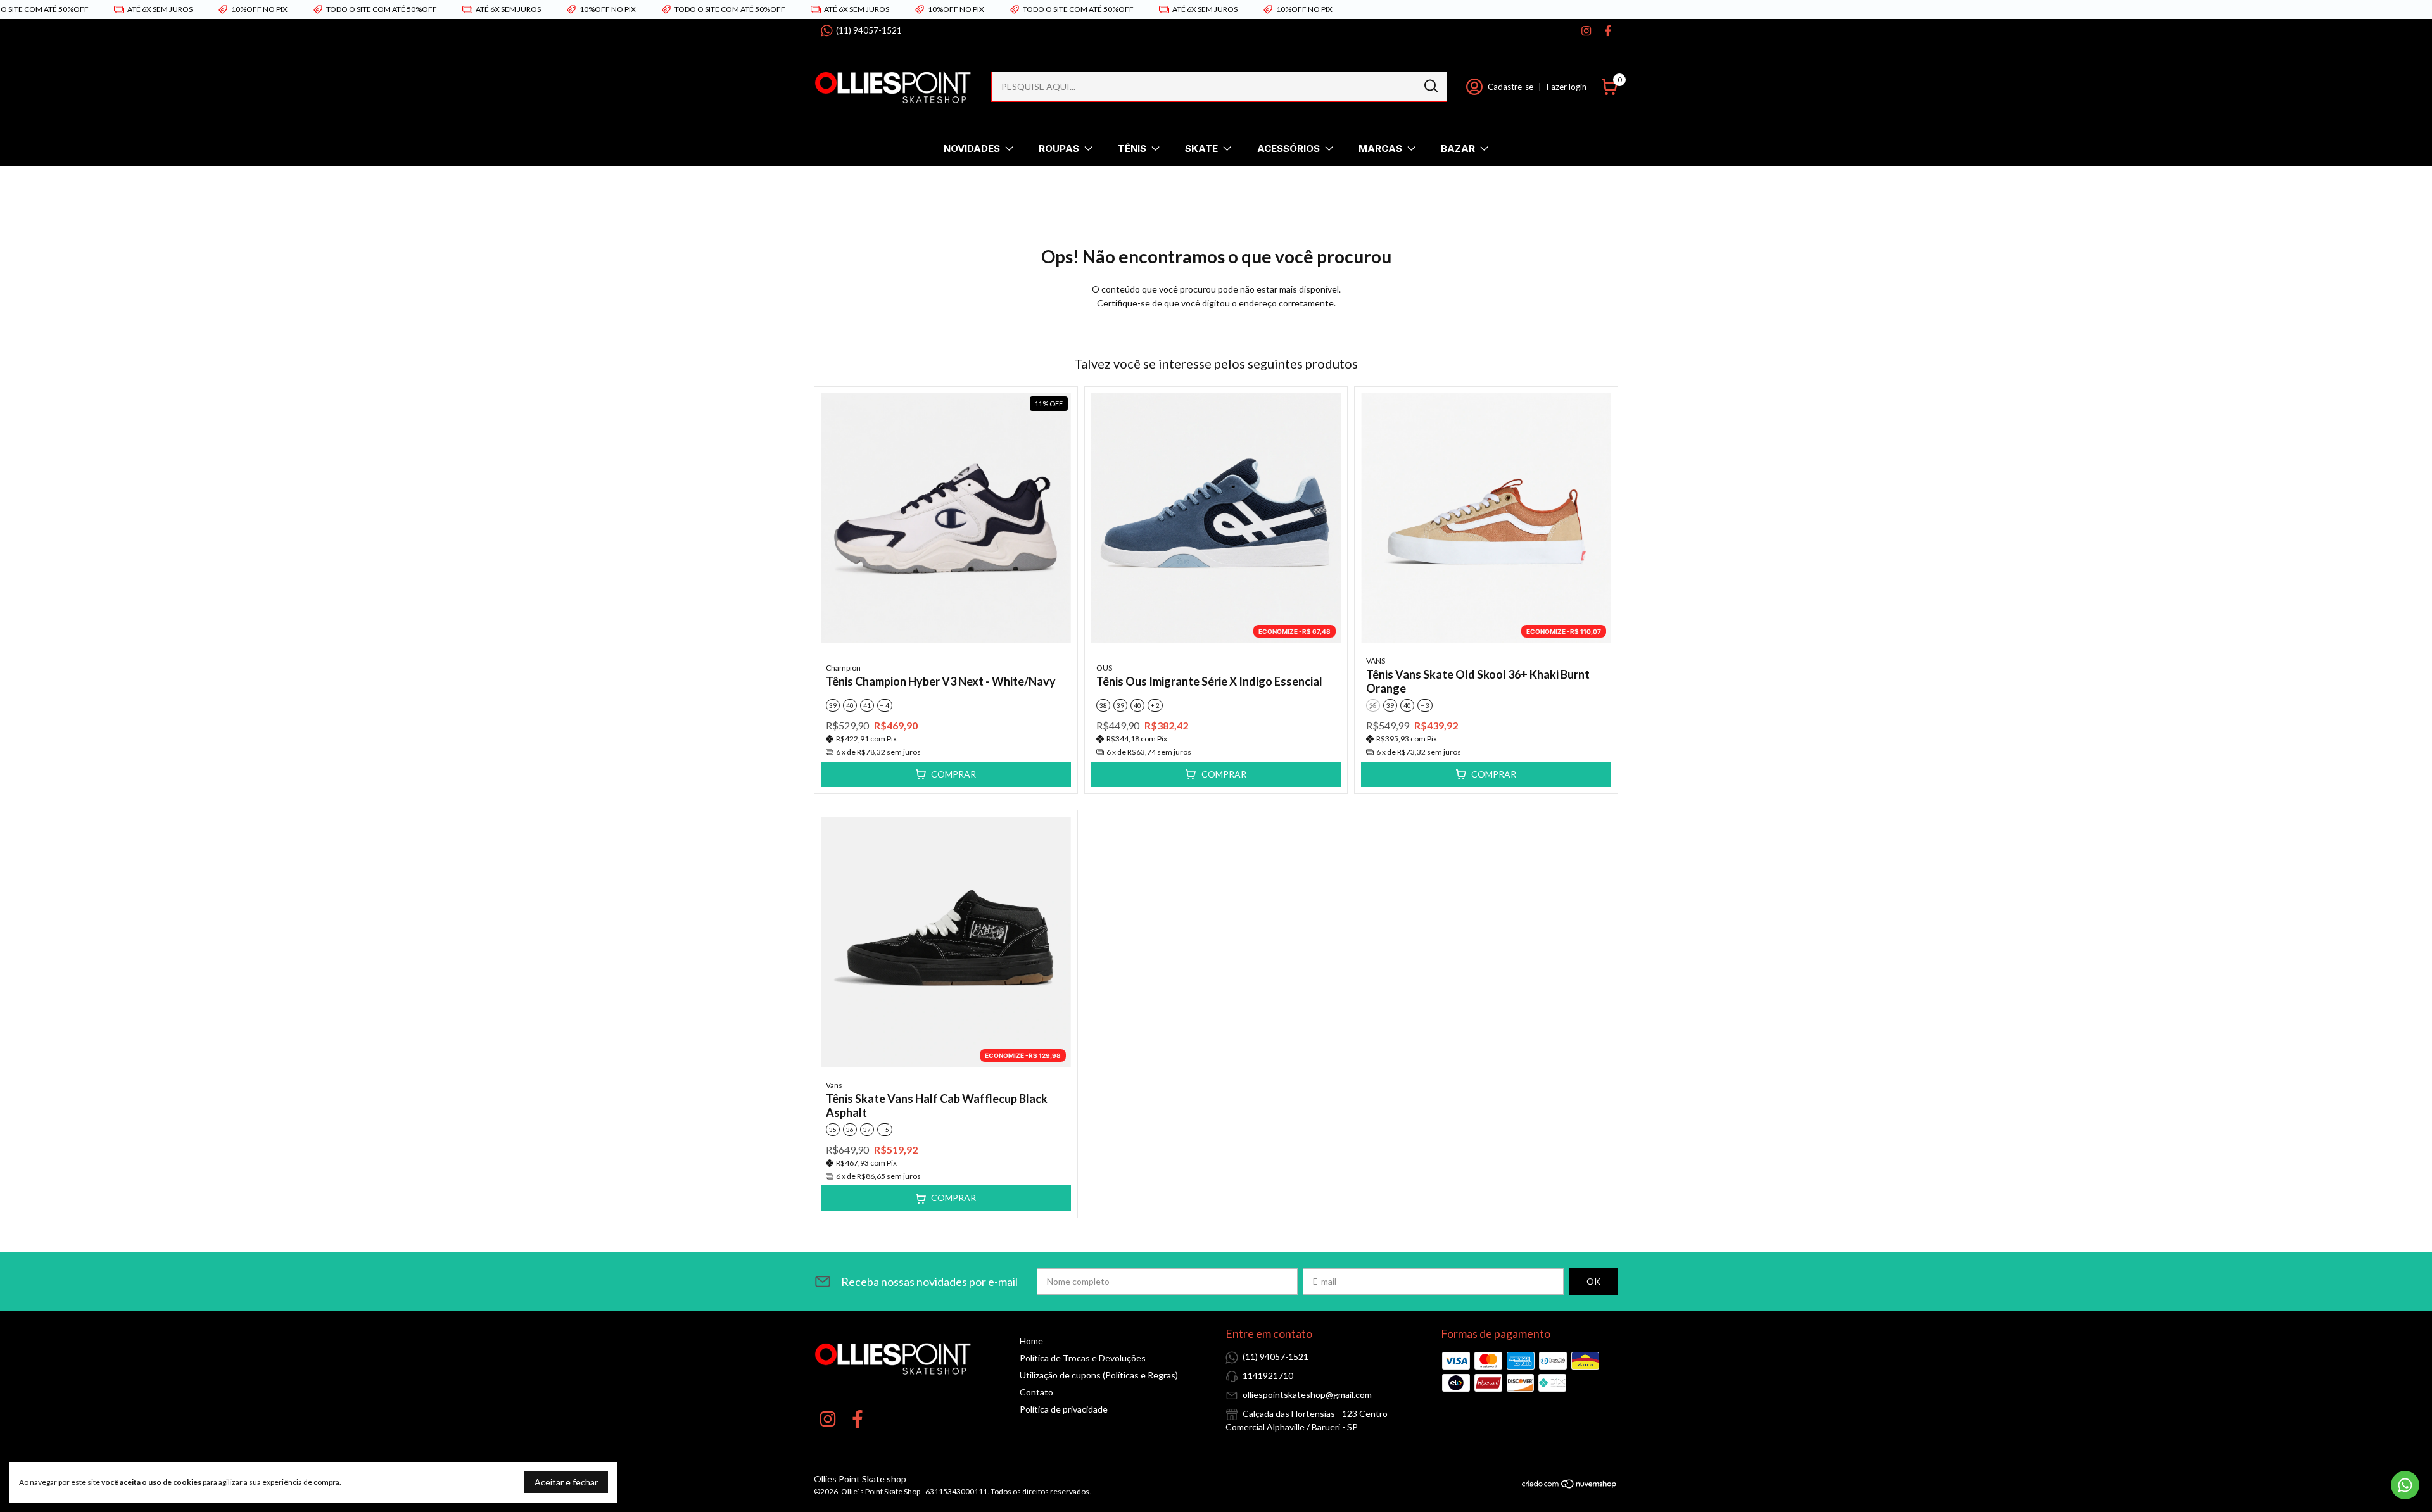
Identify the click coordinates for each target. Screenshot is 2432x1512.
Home (1031, 1341)
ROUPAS (1059, 148)
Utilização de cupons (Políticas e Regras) (1099, 1375)
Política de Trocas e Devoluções (1083, 1358)
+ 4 (885, 705)
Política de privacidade (1064, 1409)
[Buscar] (1430, 86)
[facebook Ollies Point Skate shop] (1608, 31)
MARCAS (1380, 148)
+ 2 (1155, 705)
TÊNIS (1132, 148)
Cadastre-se (1510, 87)
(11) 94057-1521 (869, 30)
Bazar (1458, 148)
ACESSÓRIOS (1289, 148)
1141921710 (1268, 1376)
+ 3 (1425, 705)
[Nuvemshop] (1570, 1486)
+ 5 (885, 1130)
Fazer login (1567, 87)
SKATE (1201, 148)
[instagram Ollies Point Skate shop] (1586, 31)
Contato (1036, 1392)
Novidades (972, 148)
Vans (834, 1085)
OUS (1104, 668)
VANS (1376, 661)
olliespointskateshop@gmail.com (1307, 1395)
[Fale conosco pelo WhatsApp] (2405, 1485)
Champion (843, 668)
